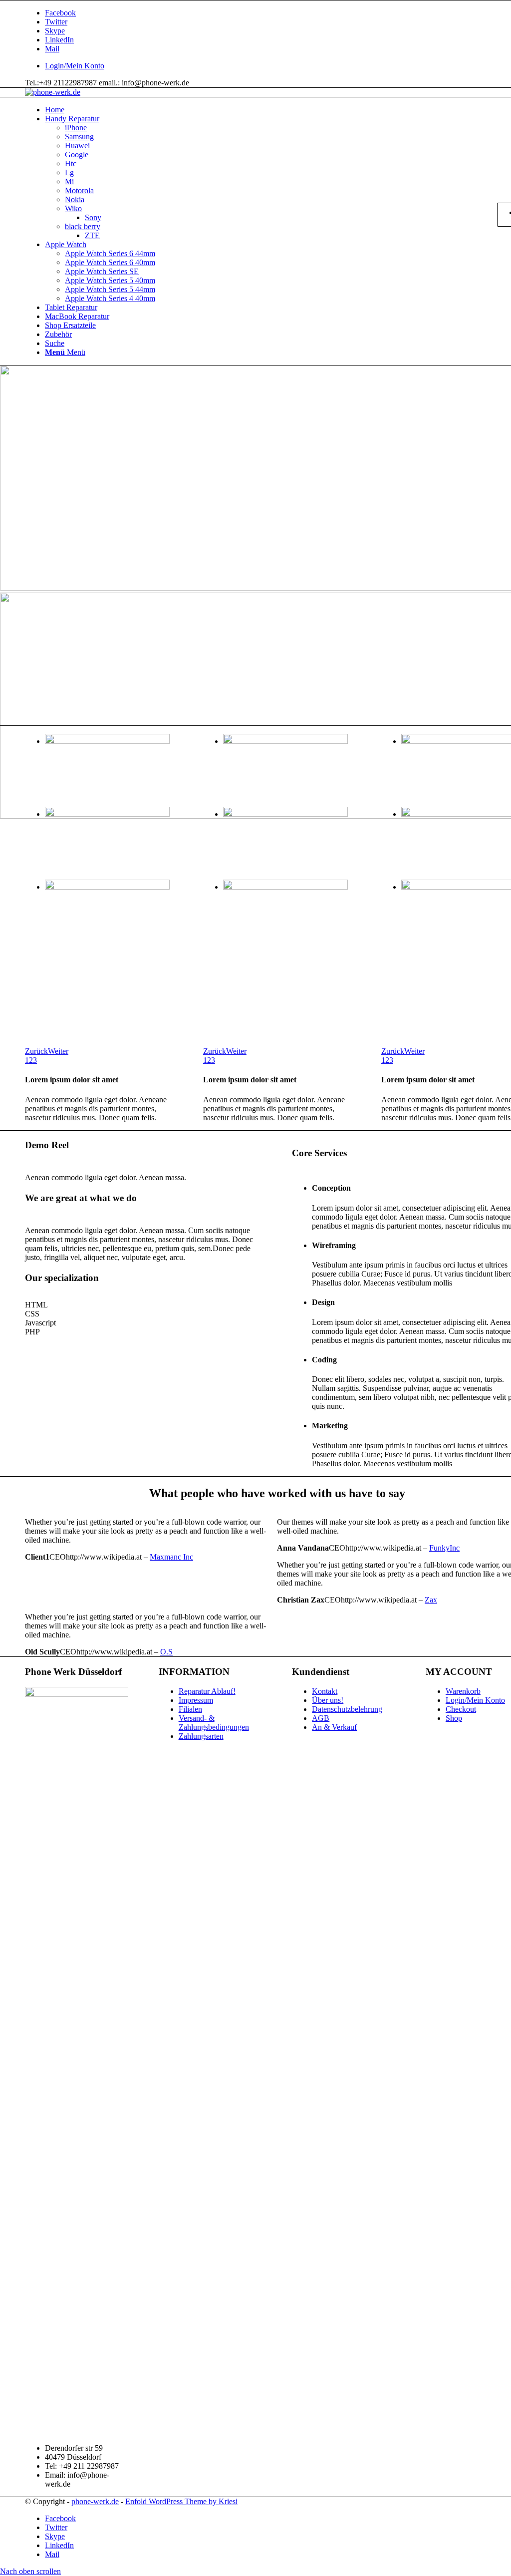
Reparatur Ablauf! (207, 1691)
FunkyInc (444, 1548)
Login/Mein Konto (75, 66)
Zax (431, 1600)
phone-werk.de (95, 2501)
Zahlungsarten (201, 1736)
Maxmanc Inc (171, 1557)
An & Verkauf (334, 1727)
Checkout (461, 1709)
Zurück (36, 1051)
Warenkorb (463, 1691)
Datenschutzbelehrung (347, 1709)
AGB (321, 1718)
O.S (166, 1652)
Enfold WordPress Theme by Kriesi (181, 2501)
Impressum (196, 1700)
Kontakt (325, 1691)
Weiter (58, 1051)
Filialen (190, 1709)
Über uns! (328, 1700)
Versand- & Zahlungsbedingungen (214, 1723)
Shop (454, 1718)
